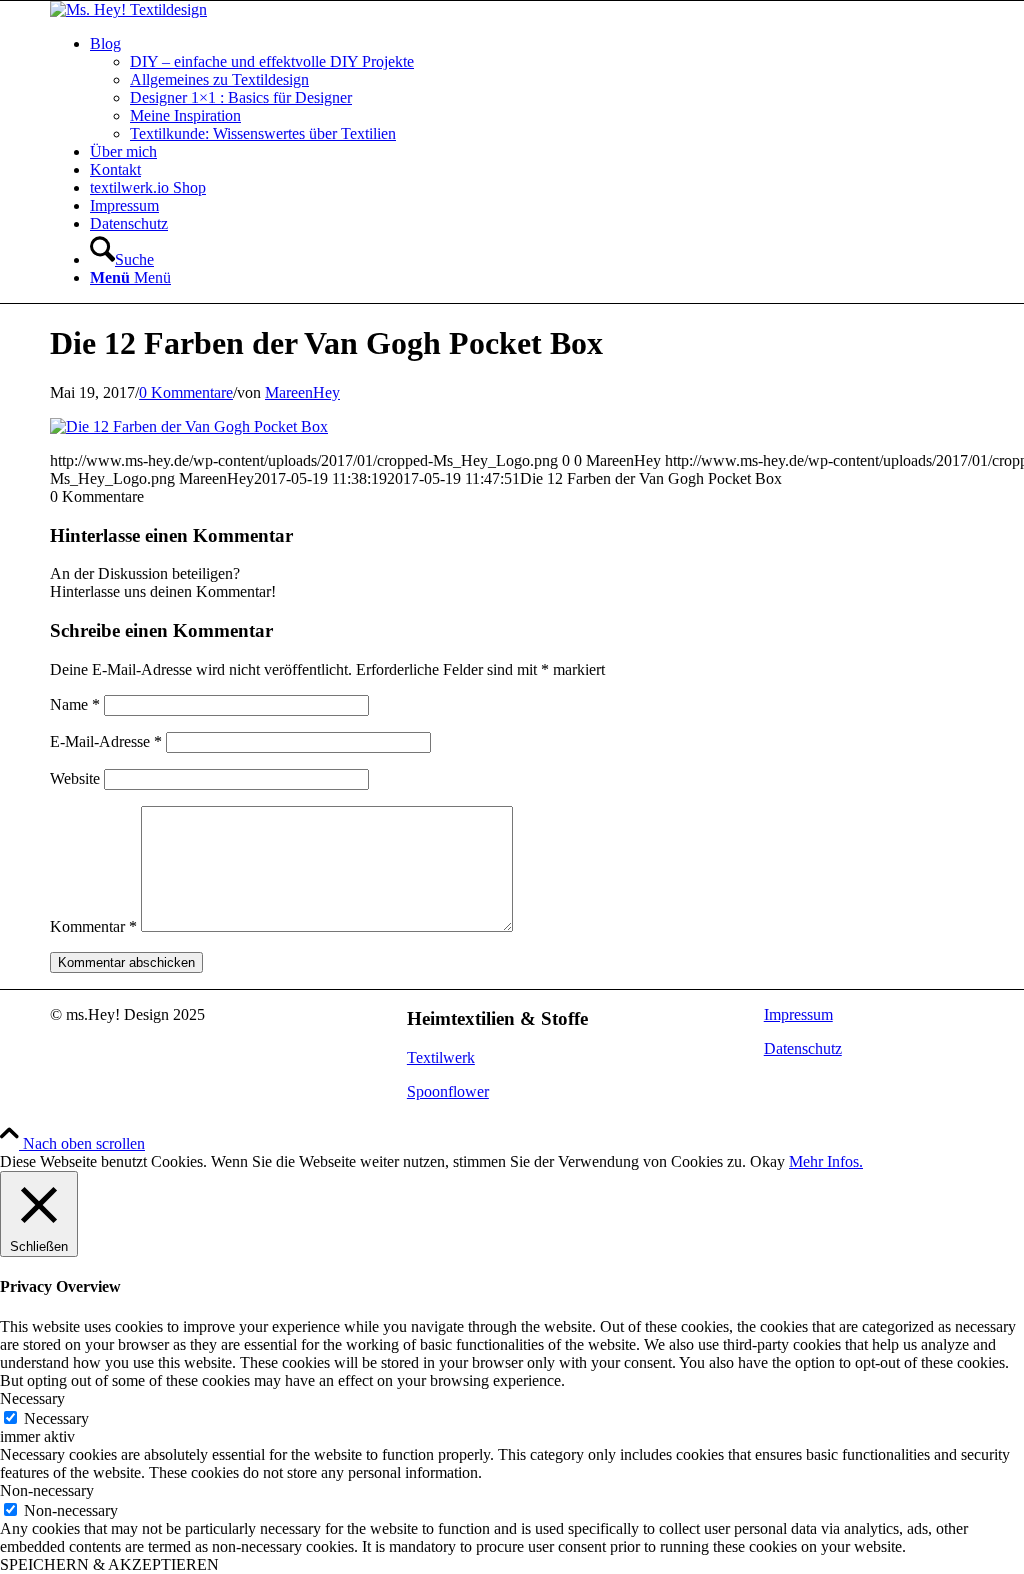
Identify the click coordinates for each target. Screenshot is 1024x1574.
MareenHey (302, 392)
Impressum (798, 1014)
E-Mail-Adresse (106, 741)
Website (75, 778)
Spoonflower (448, 1091)
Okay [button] (767, 1161)
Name (75, 704)
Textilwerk (441, 1057)
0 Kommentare (186, 392)
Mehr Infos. (826, 1161)
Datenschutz (803, 1048)
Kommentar (93, 926)
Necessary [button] (32, 1398)
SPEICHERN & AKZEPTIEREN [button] (109, 1564)
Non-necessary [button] (47, 1490)
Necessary (56, 1418)
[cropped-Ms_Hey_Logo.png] (128, 9)
